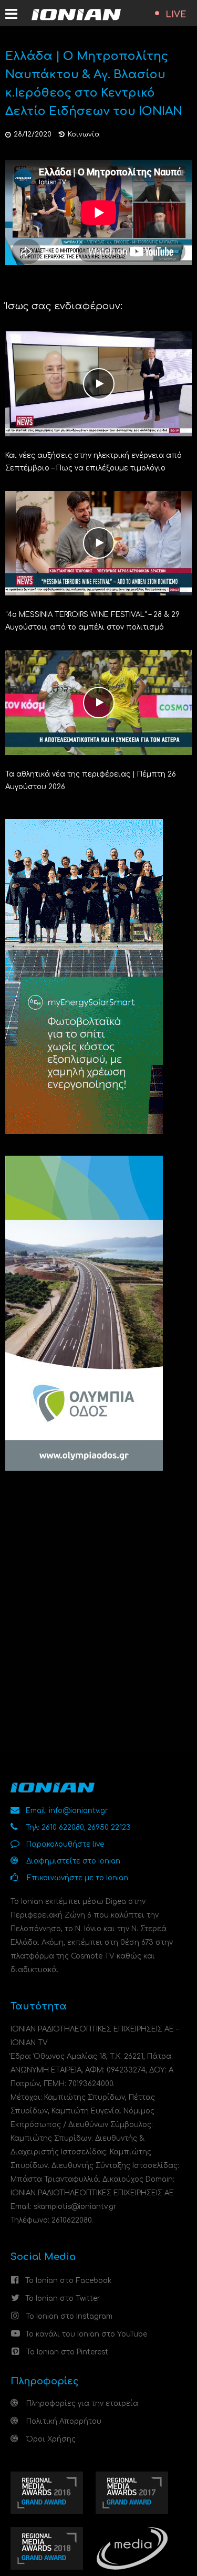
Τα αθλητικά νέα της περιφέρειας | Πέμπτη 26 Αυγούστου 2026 (91, 781)
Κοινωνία (84, 134)
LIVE (176, 15)
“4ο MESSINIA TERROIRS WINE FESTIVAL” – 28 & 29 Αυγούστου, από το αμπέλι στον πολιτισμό (92, 621)
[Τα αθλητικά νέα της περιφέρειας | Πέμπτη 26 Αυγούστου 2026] (98, 702)
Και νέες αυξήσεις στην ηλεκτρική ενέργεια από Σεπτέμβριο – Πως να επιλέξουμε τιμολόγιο (94, 462)
